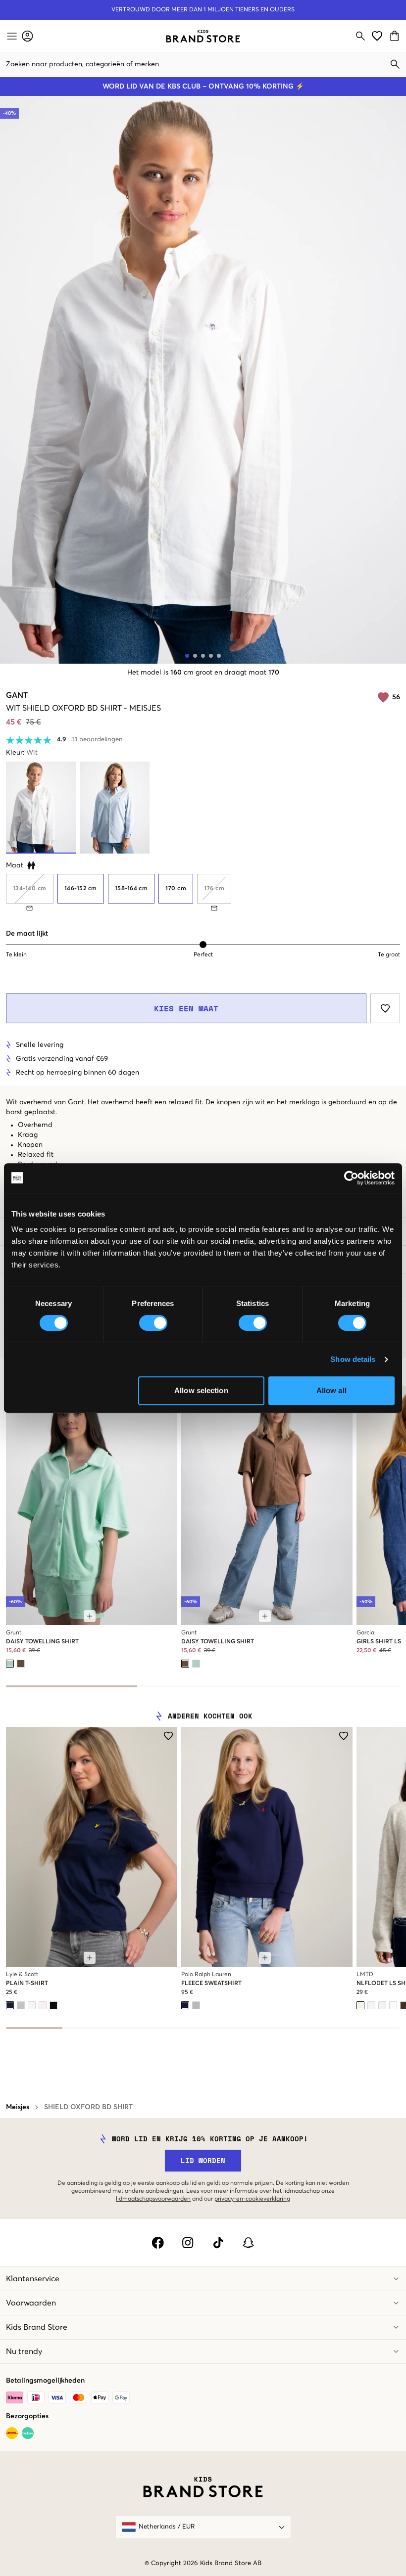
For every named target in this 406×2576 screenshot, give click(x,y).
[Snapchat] (248, 2243)
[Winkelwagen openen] (396, 36)
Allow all (331, 1390)
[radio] (81, 889)
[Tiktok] (218, 2243)
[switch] (153, 1323)
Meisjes (18, 2107)
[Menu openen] (11, 36)
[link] (203, 36)
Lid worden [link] (203, 2160)
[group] (203, 892)
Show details (353, 1359)
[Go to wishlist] (377, 36)
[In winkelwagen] (90, 1616)
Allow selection (201, 1390)
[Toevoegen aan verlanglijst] (385, 1008)
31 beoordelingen (97, 740)
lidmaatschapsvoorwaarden (153, 2199)
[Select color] (10, 1664)
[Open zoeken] (360, 36)
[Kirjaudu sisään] (27, 36)
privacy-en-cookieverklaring (252, 2199)
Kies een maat (186, 1008)
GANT (17, 695)
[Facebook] (158, 2243)
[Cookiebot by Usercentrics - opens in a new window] (351, 1178)
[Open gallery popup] (203, 380)
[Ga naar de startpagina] (203, 36)
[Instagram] (188, 2243)
